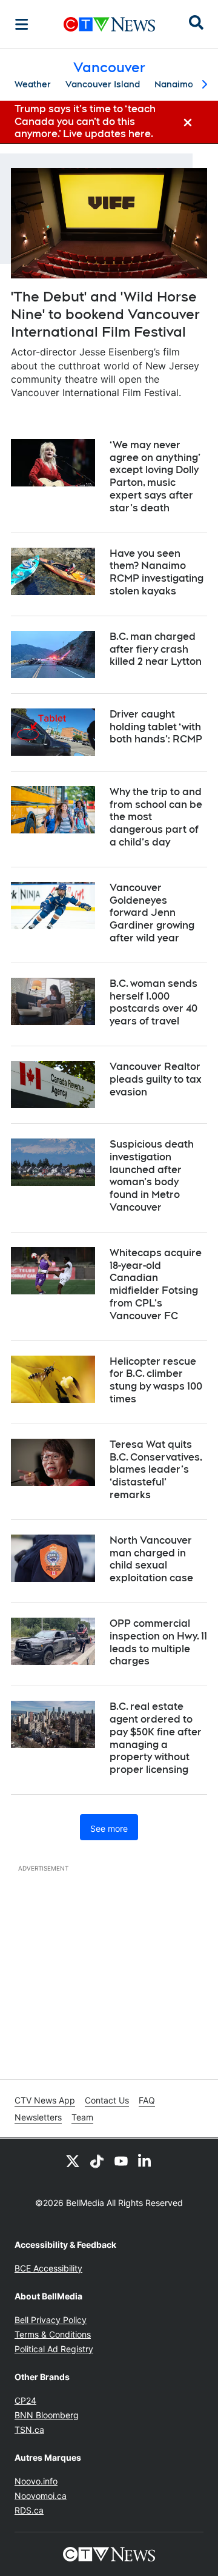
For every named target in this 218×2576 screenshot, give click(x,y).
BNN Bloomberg (47, 2415)
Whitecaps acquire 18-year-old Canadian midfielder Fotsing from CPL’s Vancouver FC (156, 1284)
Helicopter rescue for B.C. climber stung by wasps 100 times (156, 1380)
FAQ (147, 2100)
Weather (33, 84)
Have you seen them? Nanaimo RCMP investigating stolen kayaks (157, 572)
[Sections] (22, 24)
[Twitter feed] (73, 2161)
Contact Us (107, 2100)
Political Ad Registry (54, 2349)
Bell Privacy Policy (51, 2320)
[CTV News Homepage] (109, 24)
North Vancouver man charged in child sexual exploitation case (151, 1559)
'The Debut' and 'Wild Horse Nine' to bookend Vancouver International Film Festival (105, 314)
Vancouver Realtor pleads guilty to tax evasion (156, 1079)
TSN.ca (29, 2430)
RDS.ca (29, 2510)
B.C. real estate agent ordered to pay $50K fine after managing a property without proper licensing (156, 1738)
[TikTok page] (97, 2161)
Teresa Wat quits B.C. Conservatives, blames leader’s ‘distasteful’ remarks (156, 1470)
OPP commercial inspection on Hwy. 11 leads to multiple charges (158, 1642)
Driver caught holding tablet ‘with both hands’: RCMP (156, 727)
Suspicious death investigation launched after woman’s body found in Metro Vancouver (152, 1176)
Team (82, 2117)
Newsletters (38, 2117)
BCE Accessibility (48, 2268)
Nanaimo (174, 84)
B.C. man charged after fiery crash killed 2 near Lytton (156, 649)
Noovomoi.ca (41, 2496)
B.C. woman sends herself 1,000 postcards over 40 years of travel (154, 1002)
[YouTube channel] (121, 2161)
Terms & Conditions (53, 2334)
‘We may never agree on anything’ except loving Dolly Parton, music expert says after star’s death (155, 476)
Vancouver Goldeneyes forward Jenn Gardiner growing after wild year (152, 913)
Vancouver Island (103, 84)
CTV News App (45, 2100)
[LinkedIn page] (145, 2161)
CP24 (25, 2400)
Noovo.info (36, 2481)
